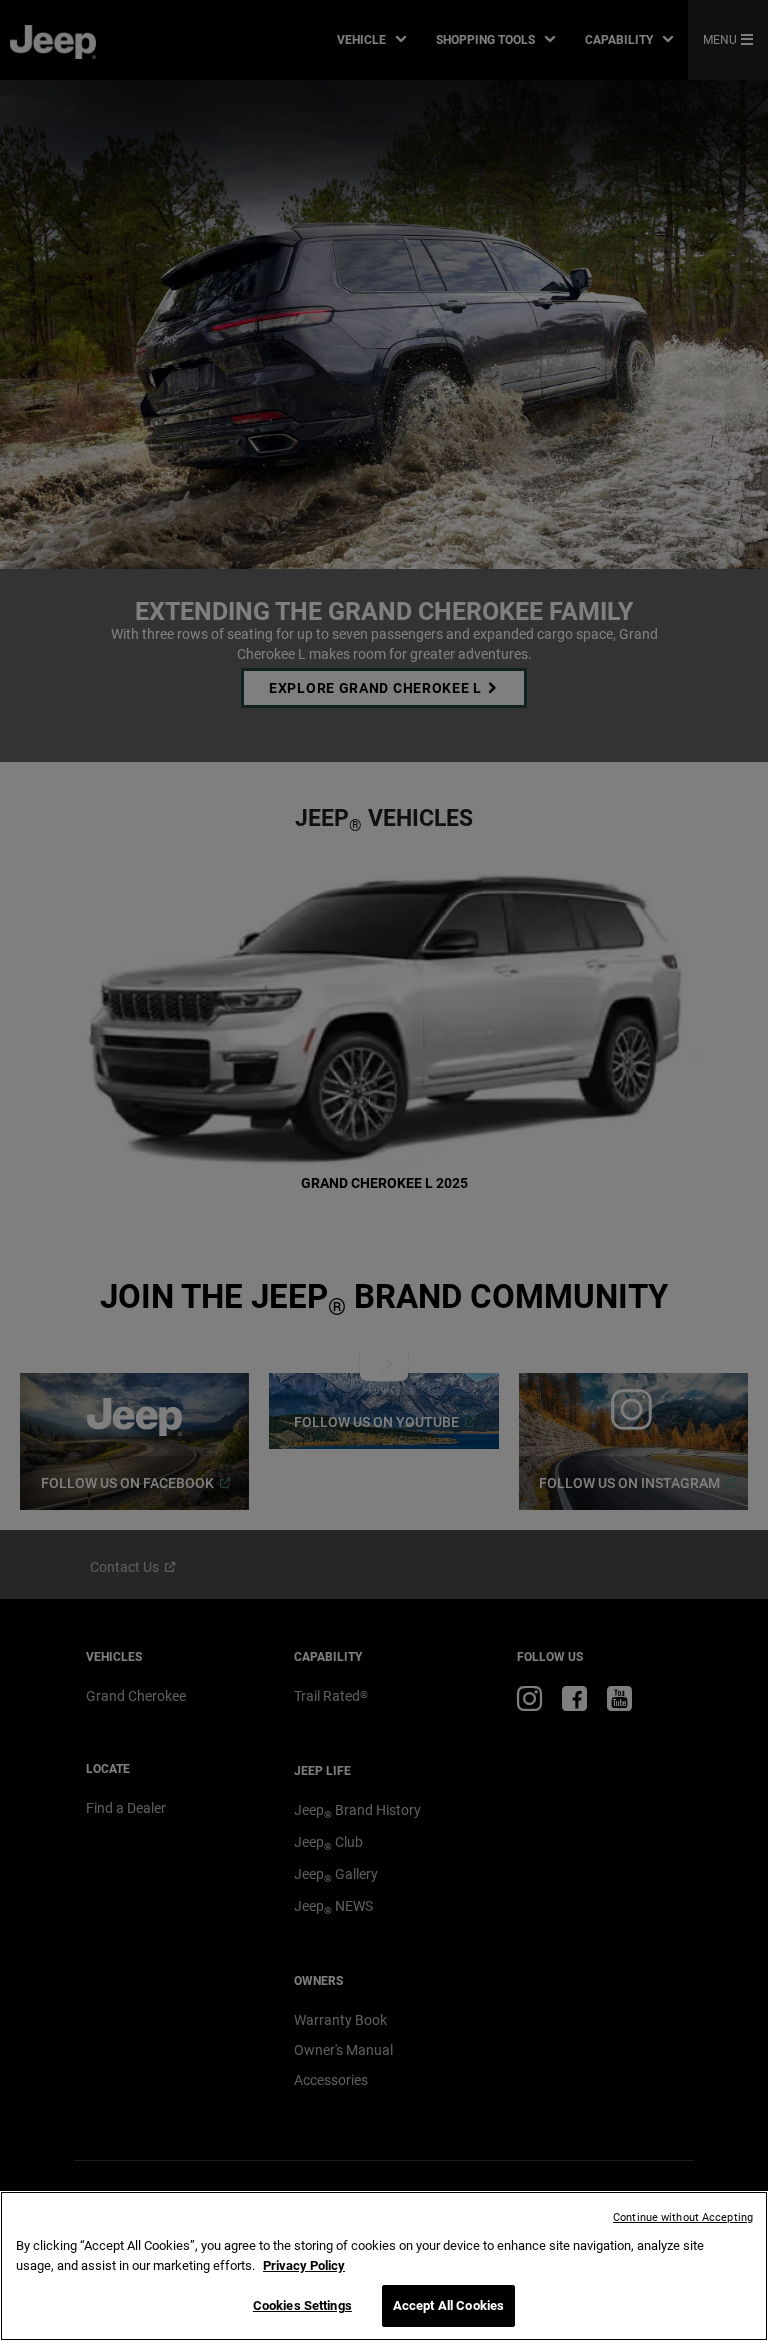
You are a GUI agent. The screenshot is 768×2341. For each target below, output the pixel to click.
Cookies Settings (302, 2305)
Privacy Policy (304, 2265)
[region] (384, 2266)
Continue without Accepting (683, 2217)
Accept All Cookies (448, 2305)
